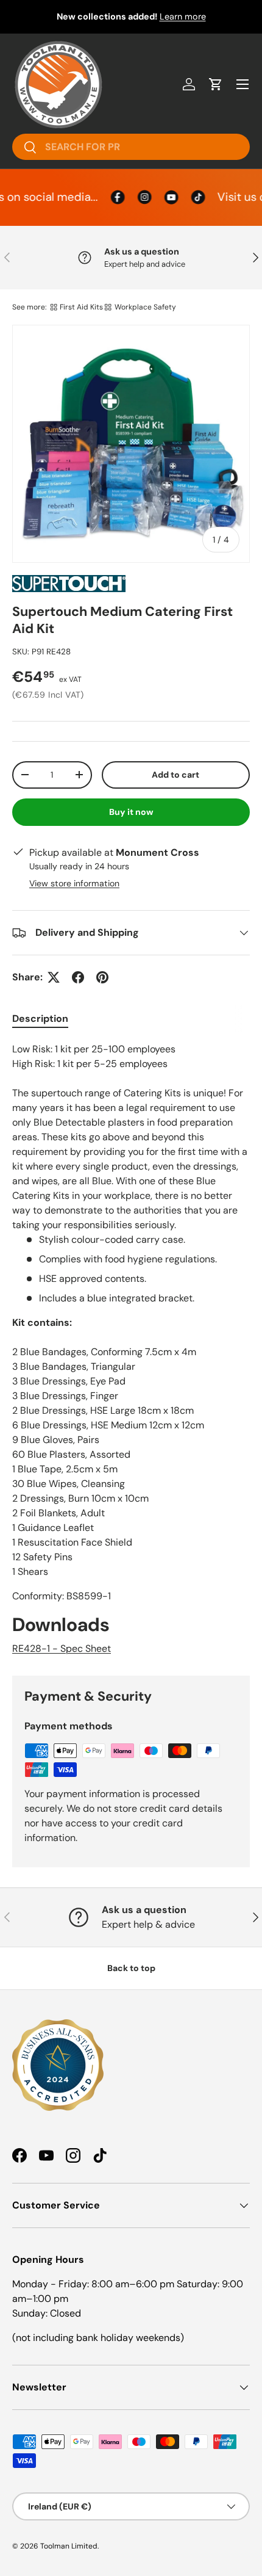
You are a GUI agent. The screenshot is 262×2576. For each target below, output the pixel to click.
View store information (74, 883)
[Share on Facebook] (78, 977)
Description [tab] (40, 1018)
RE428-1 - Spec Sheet (62, 1648)
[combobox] (131, 147)
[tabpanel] (131, 1349)
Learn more (183, 16)
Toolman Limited (69, 2546)
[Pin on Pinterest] (102, 977)
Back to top (131, 1968)
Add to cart (175, 775)
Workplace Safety (145, 307)
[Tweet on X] (54, 977)
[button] (216, 84)
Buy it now (131, 812)
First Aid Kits (81, 307)
